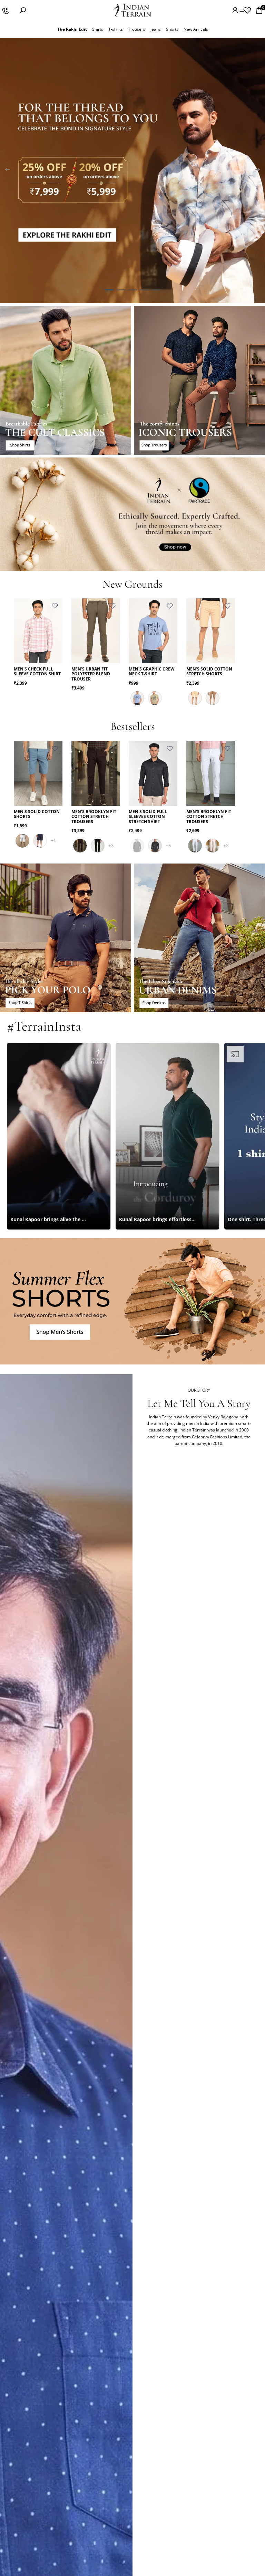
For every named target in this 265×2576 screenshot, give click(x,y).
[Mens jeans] (199, 938)
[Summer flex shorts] (132, 1301)
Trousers (137, 29)
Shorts (172, 29)
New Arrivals (196, 29)
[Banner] (132, 171)
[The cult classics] (66, 380)
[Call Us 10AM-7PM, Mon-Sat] (5, 10)
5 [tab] (156, 290)
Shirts (98, 29)
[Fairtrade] (132, 514)
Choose (58, 653)
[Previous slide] (8, 171)
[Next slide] (257, 171)
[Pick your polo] (66, 938)
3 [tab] (132, 290)
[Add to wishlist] (55, 606)
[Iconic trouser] (199, 380)
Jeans (156, 29)
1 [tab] (109, 290)
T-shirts (116, 29)
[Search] (23, 10)
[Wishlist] (247, 10)
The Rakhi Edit (72, 29)
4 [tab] (144, 290)
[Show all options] (53, 841)
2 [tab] (121, 290)
